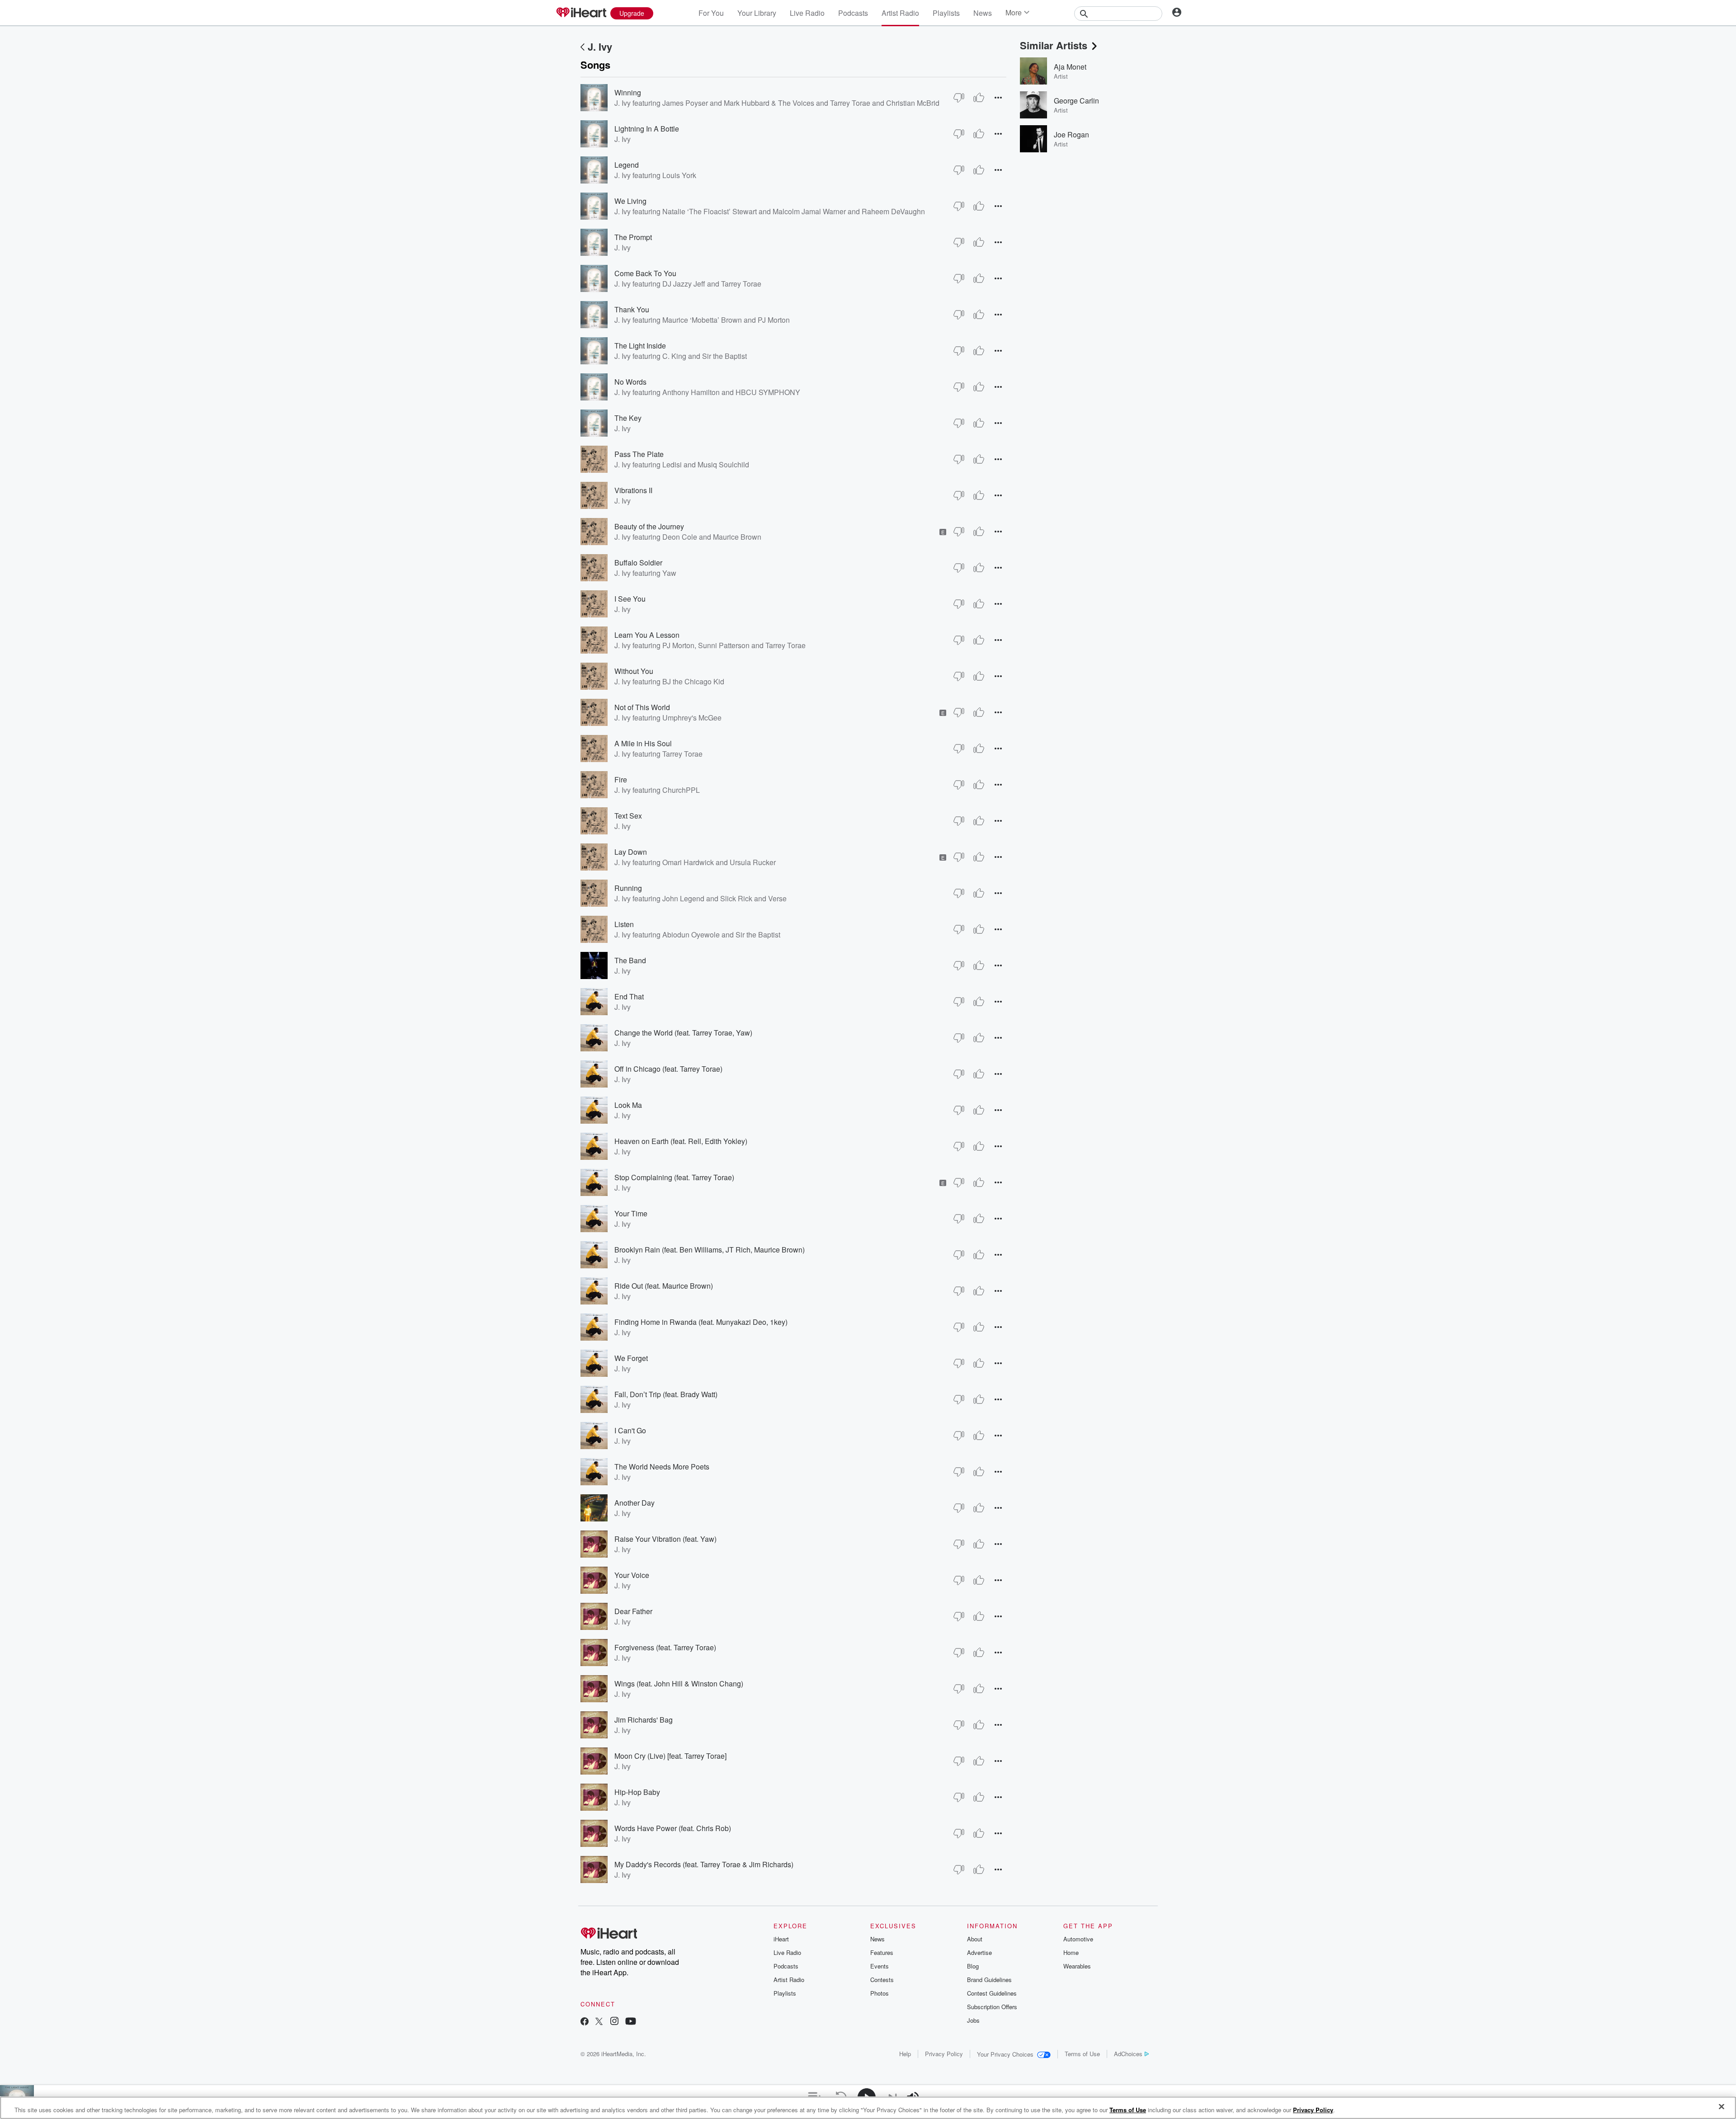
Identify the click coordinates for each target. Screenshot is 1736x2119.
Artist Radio (900, 13)
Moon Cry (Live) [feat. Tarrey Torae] (670, 1756)
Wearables (1077, 1966)
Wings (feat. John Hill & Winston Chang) (679, 1683)
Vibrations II (633, 490)
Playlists (946, 13)
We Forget (631, 1358)
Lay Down (631, 852)
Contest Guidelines (992, 1993)
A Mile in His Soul (643, 743)
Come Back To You (645, 273)
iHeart (781, 1939)
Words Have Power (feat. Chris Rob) (673, 1828)
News (983, 13)
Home (1071, 1952)
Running (628, 888)
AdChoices (1128, 2054)
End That (629, 996)
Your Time (631, 1213)
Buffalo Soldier (638, 563)
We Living (630, 201)
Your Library (757, 13)
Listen (624, 924)
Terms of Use (1082, 2054)
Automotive (1078, 1939)
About (975, 1939)
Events (880, 1966)
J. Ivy (600, 47)
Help (905, 2054)
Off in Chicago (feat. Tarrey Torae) (668, 1069)
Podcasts (853, 13)
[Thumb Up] (979, 98)
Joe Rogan (1071, 134)
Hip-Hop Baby (637, 1792)
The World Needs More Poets (662, 1467)
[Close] (1722, 2107)
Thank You (632, 309)
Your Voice (632, 1575)
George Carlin (1076, 101)
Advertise (979, 1952)
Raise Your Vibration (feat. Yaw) (665, 1539)
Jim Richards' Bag (644, 1720)
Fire (621, 779)
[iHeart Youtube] (631, 2022)
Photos (880, 1993)
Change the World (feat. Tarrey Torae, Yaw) (683, 1033)
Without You (634, 671)
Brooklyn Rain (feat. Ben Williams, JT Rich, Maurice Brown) (710, 1250)
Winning (628, 92)
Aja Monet (1070, 67)
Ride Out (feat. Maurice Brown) (664, 1286)
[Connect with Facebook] (585, 2022)
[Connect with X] (599, 2022)
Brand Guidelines (989, 1980)
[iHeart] (581, 13)
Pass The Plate (639, 454)
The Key (628, 418)
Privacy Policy (944, 2054)
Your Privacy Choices (1005, 2054)
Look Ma (628, 1105)
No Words (630, 382)
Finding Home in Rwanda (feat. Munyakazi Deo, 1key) (701, 1322)
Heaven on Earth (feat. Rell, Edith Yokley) (681, 1141)
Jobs (973, 2020)
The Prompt (633, 237)
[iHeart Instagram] (614, 2022)
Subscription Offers (992, 2007)
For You (711, 13)
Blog (973, 1966)
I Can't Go (630, 1430)
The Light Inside (640, 346)
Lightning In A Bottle (647, 129)
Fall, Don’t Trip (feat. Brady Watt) (666, 1394)
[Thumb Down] (959, 98)
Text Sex (628, 816)
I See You (630, 599)
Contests (882, 1980)
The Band (630, 960)
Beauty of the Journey (649, 526)
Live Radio (807, 13)
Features (882, 1952)
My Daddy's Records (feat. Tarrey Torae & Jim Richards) (704, 1864)
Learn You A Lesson (647, 635)
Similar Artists (1054, 45)
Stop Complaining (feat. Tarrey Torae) (674, 1177)
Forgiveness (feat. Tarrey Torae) (665, 1647)
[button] (998, 97)
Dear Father (633, 1611)
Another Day (634, 1503)
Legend (627, 165)
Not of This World (642, 707)
